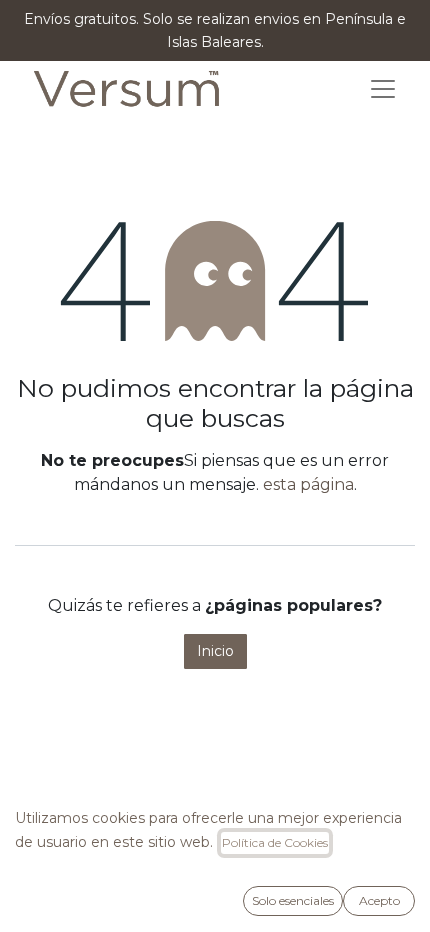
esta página (308, 484)
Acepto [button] (379, 900)
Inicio (215, 651)
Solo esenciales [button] (293, 900)
